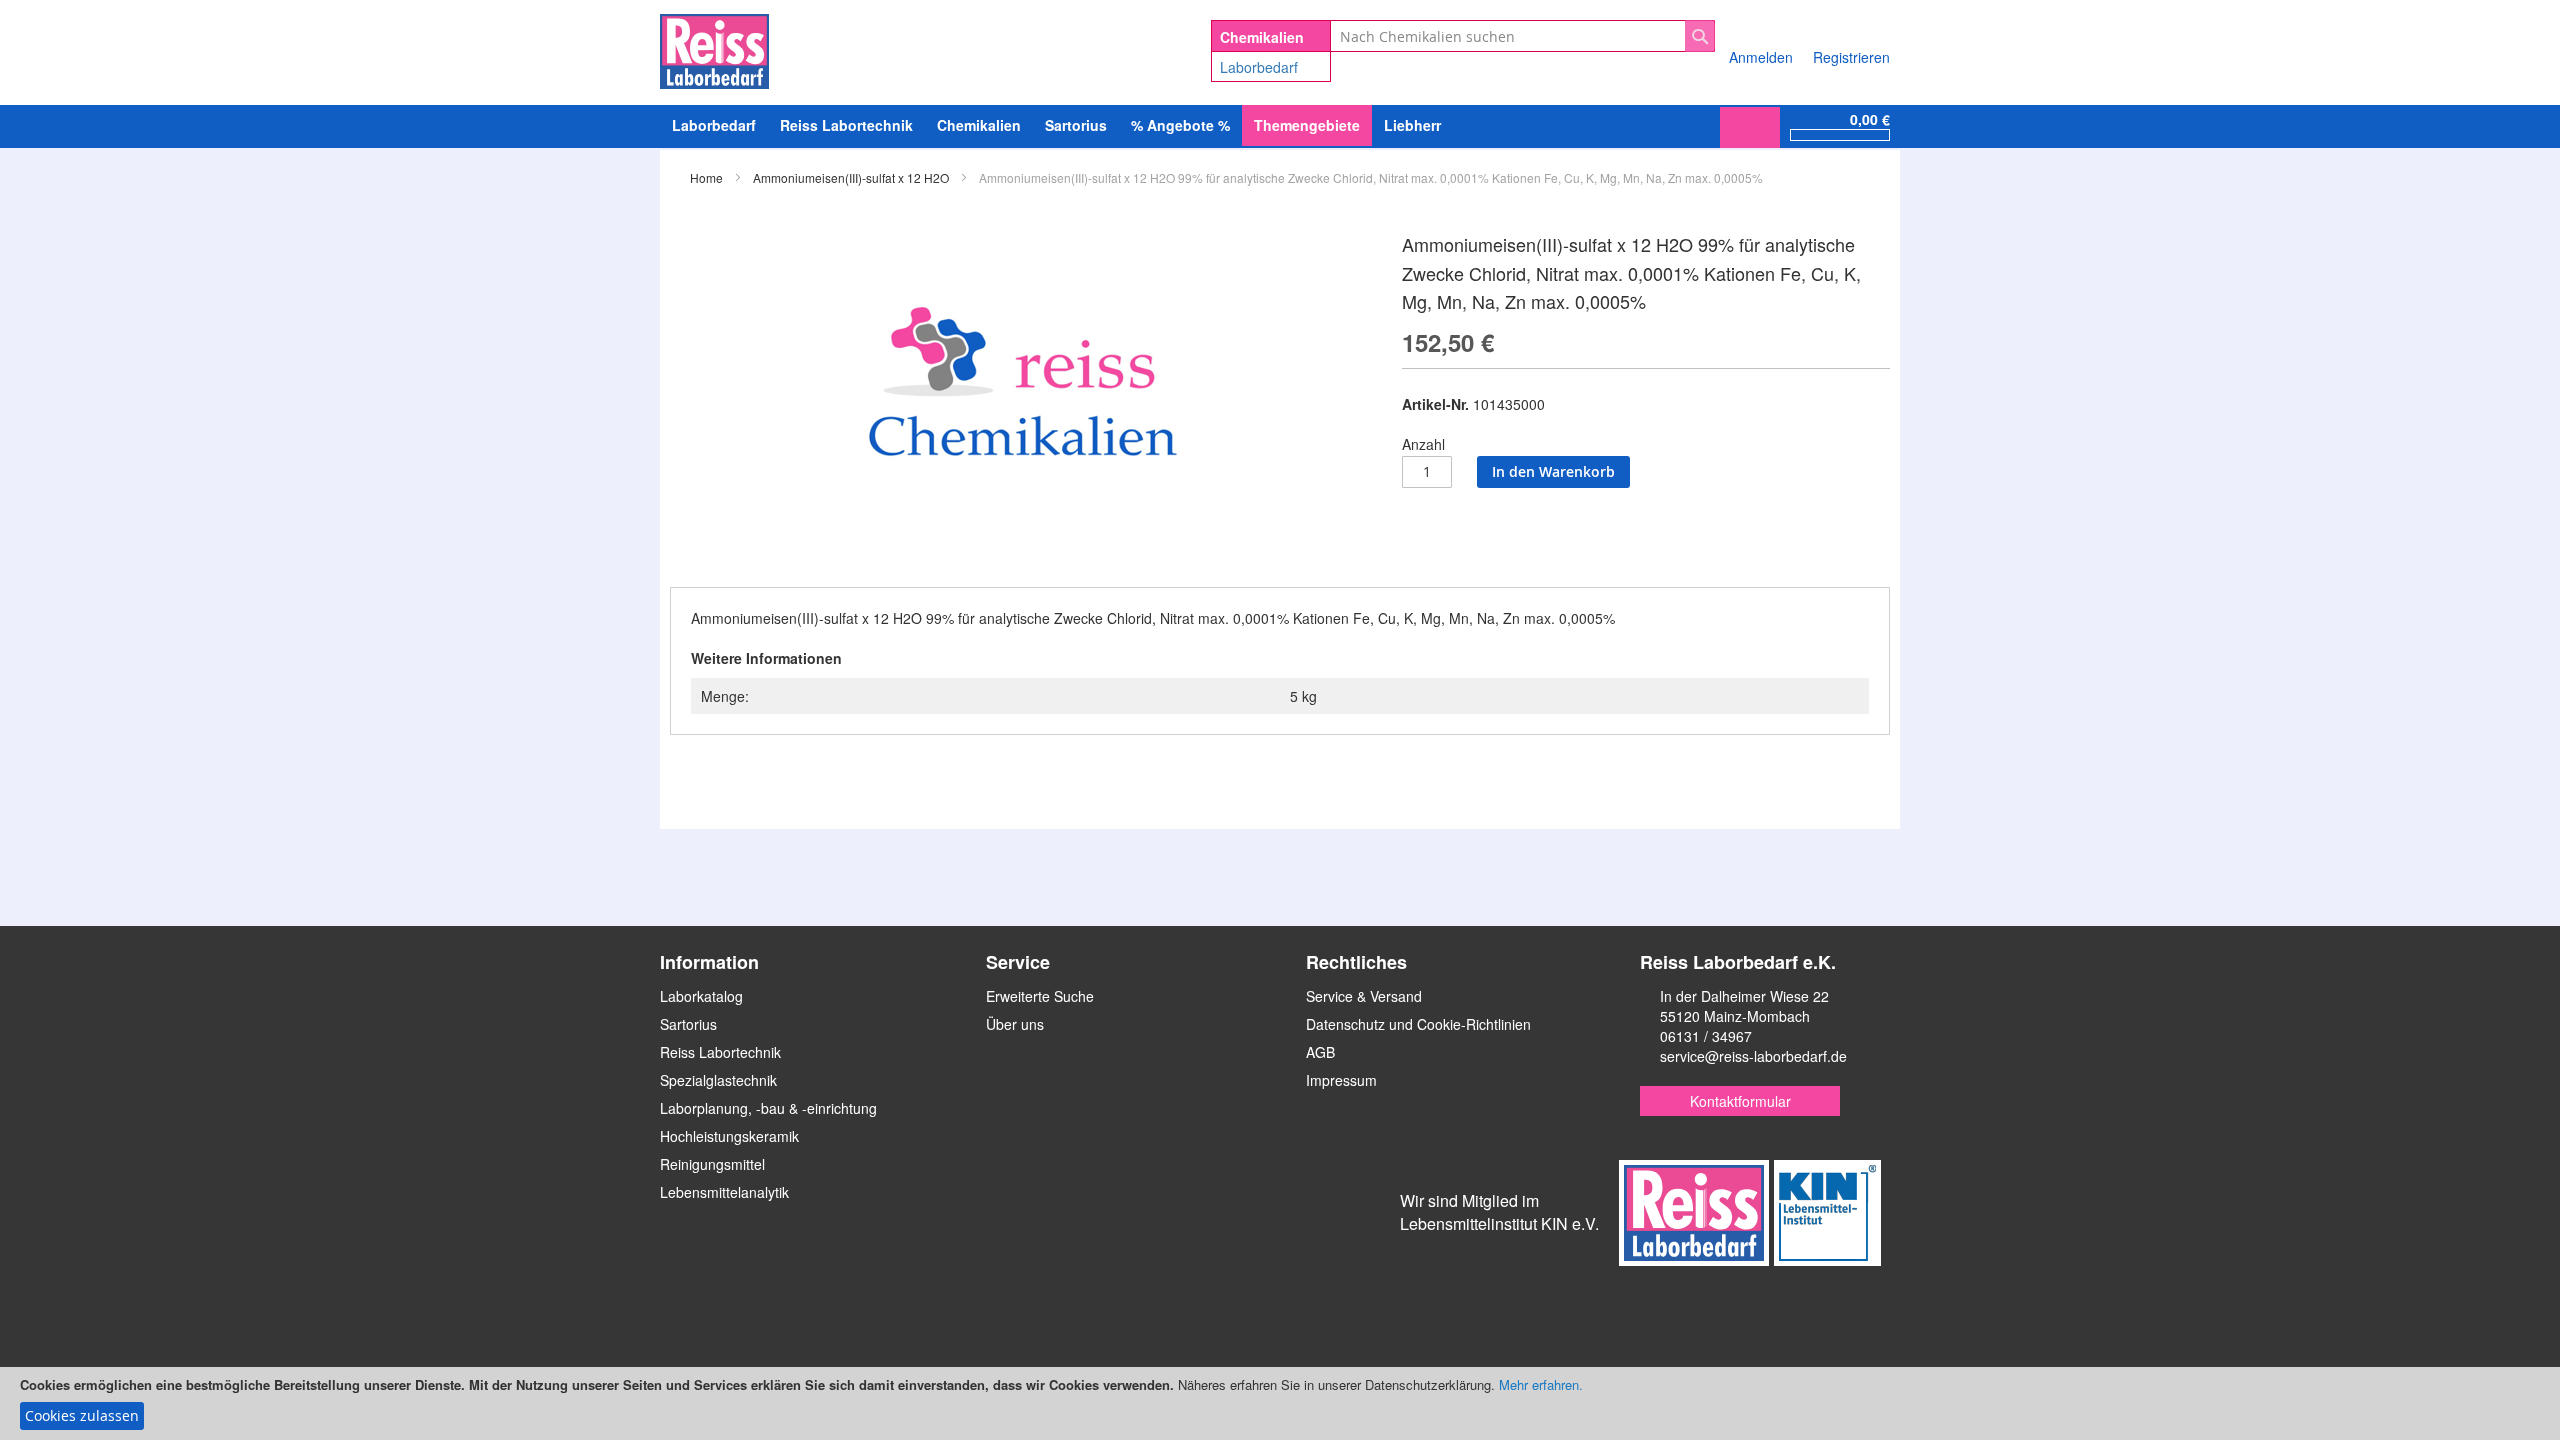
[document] (1280, 1403)
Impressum (1341, 1080)
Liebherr (1412, 125)
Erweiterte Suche (1040, 996)
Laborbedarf (1259, 67)
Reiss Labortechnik (720, 1052)
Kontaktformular (1740, 1101)
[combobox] (1522, 36)
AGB (1320, 1052)
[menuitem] (714, 125)
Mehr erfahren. (1541, 1384)
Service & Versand (1364, 996)
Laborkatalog (701, 996)
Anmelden (1761, 57)
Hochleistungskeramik (729, 1136)
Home (706, 177)
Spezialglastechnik (718, 1080)
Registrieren (1851, 57)
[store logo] (714, 48)
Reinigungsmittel (712, 1164)
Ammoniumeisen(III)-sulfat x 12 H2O (851, 177)
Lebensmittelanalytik (724, 1192)
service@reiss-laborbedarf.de (1753, 1056)
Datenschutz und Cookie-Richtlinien (1418, 1024)
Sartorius (688, 1024)
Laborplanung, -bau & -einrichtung (768, 1108)
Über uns (1015, 1024)
